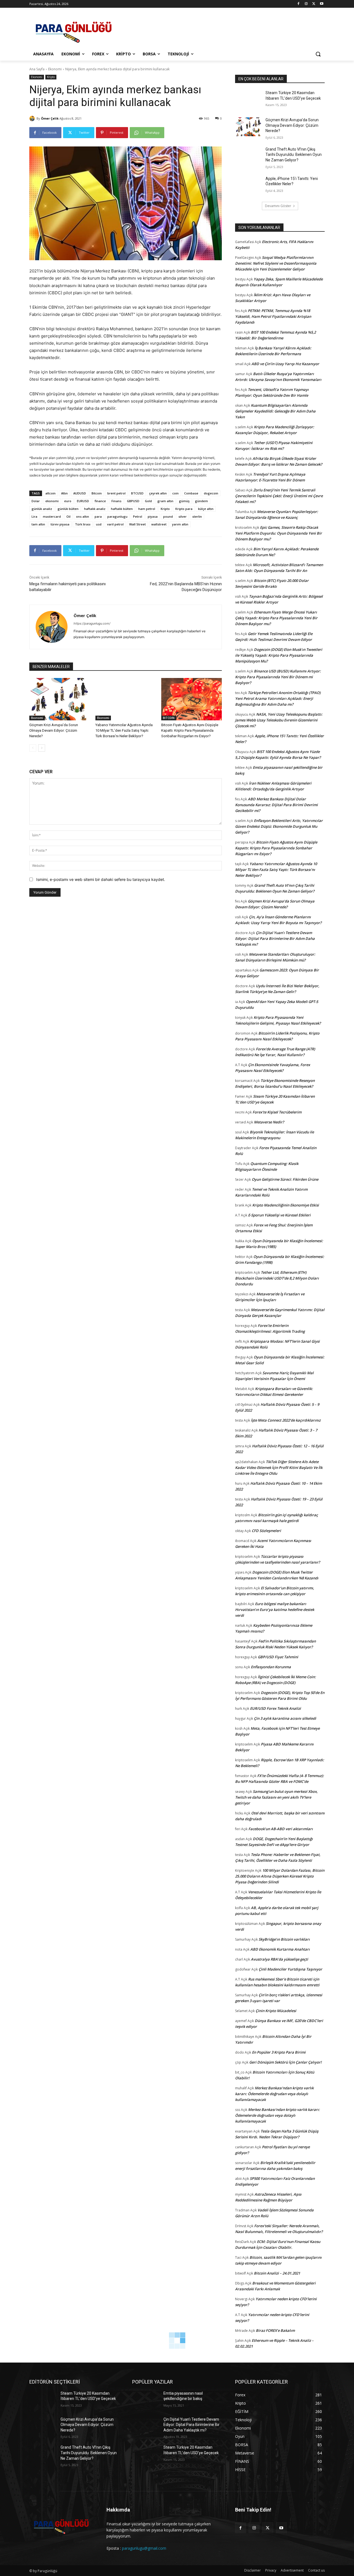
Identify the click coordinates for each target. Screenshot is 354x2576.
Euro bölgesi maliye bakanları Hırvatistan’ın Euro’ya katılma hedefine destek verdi (275, 1610)
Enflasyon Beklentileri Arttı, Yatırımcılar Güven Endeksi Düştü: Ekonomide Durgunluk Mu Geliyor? (279, 826)
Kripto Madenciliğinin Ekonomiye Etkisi (286, 1205)
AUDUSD (80, 493)
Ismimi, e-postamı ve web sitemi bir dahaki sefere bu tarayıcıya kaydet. (101, 879)
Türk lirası (83, 524)
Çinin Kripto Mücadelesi (276, 2011)
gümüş (184, 501)
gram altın (165, 501)
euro (68, 501)
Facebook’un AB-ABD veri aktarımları (281, 1829)
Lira (34, 516)
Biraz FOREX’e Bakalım (275, 2330)
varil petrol (115, 524)
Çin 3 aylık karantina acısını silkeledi (285, 1718)
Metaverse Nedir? (269, 1122)
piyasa (153, 516)
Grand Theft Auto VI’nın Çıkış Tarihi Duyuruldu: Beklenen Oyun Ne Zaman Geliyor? (294, 155)
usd (99, 524)
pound (168, 516)
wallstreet (159, 524)
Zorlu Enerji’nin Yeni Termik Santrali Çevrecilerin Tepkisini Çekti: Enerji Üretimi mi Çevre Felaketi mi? (279, 496)
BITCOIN (169, 718)
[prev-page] (33, 748)
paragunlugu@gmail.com (144, 2548)
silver (183, 516)
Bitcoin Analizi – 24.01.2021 (277, 2273)
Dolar (36, 501)
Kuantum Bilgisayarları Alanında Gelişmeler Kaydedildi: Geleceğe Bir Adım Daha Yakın (275, 411)
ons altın (83, 516)
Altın (64, 493)
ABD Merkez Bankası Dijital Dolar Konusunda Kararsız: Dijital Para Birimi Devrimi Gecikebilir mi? (276, 805)
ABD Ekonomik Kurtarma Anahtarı (280, 1949)
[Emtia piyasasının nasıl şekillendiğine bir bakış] (146, 2400)
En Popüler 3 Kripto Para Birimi (279, 2052)
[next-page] (42, 748)
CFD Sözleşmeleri (266, 1531)
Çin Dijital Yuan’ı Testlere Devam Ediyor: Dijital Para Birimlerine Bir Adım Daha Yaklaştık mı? (275, 938)
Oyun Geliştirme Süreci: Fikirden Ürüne (285, 1179)
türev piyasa (60, 524)
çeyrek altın (158, 493)
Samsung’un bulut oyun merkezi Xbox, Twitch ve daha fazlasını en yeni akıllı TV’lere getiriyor (276, 1797)
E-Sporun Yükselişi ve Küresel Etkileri (279, 1215)
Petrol (138, 516)
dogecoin (211, 493)
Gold (148, 501)
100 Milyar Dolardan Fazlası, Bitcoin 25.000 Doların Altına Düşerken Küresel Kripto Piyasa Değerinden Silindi (280, 1876)
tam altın (38, 524)
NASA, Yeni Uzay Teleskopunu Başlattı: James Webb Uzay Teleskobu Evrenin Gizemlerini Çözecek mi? (279, 720)
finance (100, 501)
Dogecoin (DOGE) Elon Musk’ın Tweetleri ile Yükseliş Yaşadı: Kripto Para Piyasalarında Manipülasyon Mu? (279, 655)
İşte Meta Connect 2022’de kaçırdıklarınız (286, 1420)
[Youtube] (322, 4)
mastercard (52, 516)
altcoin (50, 493)
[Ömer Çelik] (33, 118)
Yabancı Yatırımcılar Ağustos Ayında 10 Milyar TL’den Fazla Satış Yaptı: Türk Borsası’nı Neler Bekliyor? (124, 730)
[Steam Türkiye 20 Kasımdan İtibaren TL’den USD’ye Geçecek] (248, 100)
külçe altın (206, 509)
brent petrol (116, 493)
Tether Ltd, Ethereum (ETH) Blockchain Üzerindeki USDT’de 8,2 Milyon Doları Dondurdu (277, 1278)
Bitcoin (97, 493)
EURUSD (83, 501)
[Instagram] (306, 4)
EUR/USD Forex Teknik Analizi (275, 1708)
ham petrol (147, 509)
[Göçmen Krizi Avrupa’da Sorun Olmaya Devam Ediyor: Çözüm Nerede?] (60, 699)
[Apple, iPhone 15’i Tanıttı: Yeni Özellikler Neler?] (248, 185)
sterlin (197, 516)
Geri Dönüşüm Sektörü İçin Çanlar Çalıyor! (285, 2062)
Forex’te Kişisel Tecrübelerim (277, 1112)
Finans (116, 501)
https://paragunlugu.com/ (92, 623)
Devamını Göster (278, 206)
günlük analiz (42, 509)
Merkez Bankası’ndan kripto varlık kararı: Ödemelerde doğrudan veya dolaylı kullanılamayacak (274, 2094)
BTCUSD (137, 493)
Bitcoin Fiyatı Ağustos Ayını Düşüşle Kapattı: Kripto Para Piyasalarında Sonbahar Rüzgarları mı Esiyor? (190, 730)
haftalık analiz (95, 509)
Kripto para (184, 509)
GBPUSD (133, 501)
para (98, 516)
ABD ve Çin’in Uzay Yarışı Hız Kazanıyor (285, 364)
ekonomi (52, 501)
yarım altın (180, 524)
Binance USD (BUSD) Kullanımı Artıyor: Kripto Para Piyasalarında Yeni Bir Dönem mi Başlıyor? (278, 677)
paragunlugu (117, 516)
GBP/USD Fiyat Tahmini (278, 1657)
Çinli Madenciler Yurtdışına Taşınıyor (290, 1969)
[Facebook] (299, 4)
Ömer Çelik (50, 118)
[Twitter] (314, 4)
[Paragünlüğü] (74, 30)
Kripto (51, 77)
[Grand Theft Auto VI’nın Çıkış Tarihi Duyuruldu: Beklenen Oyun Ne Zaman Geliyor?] (248, 156)
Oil (68, 516)
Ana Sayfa (37, 69)
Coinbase (191, 493)
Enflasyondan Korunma (271, 1667)
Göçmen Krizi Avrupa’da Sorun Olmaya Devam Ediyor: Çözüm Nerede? (54, 730)
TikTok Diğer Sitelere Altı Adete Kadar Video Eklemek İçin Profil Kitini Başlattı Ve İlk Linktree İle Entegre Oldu (279, 1468)
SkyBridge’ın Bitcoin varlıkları (284, 1939)
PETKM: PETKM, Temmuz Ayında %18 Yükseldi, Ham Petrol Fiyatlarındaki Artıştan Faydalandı (273, 316)
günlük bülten (68, 509)
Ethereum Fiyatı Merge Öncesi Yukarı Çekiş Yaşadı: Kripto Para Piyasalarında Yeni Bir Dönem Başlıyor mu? (276, 618)
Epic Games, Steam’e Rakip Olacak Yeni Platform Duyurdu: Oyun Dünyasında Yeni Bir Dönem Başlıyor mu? (278, 533)
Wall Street (137, 524)
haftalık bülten (122, 509)
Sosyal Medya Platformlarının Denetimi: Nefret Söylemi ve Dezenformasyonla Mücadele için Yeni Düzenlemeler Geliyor (276, 263)
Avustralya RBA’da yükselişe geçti (279, 1959)
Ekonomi (55, 69)
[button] (318, 54)
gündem (201, 501)
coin (175, 493)
